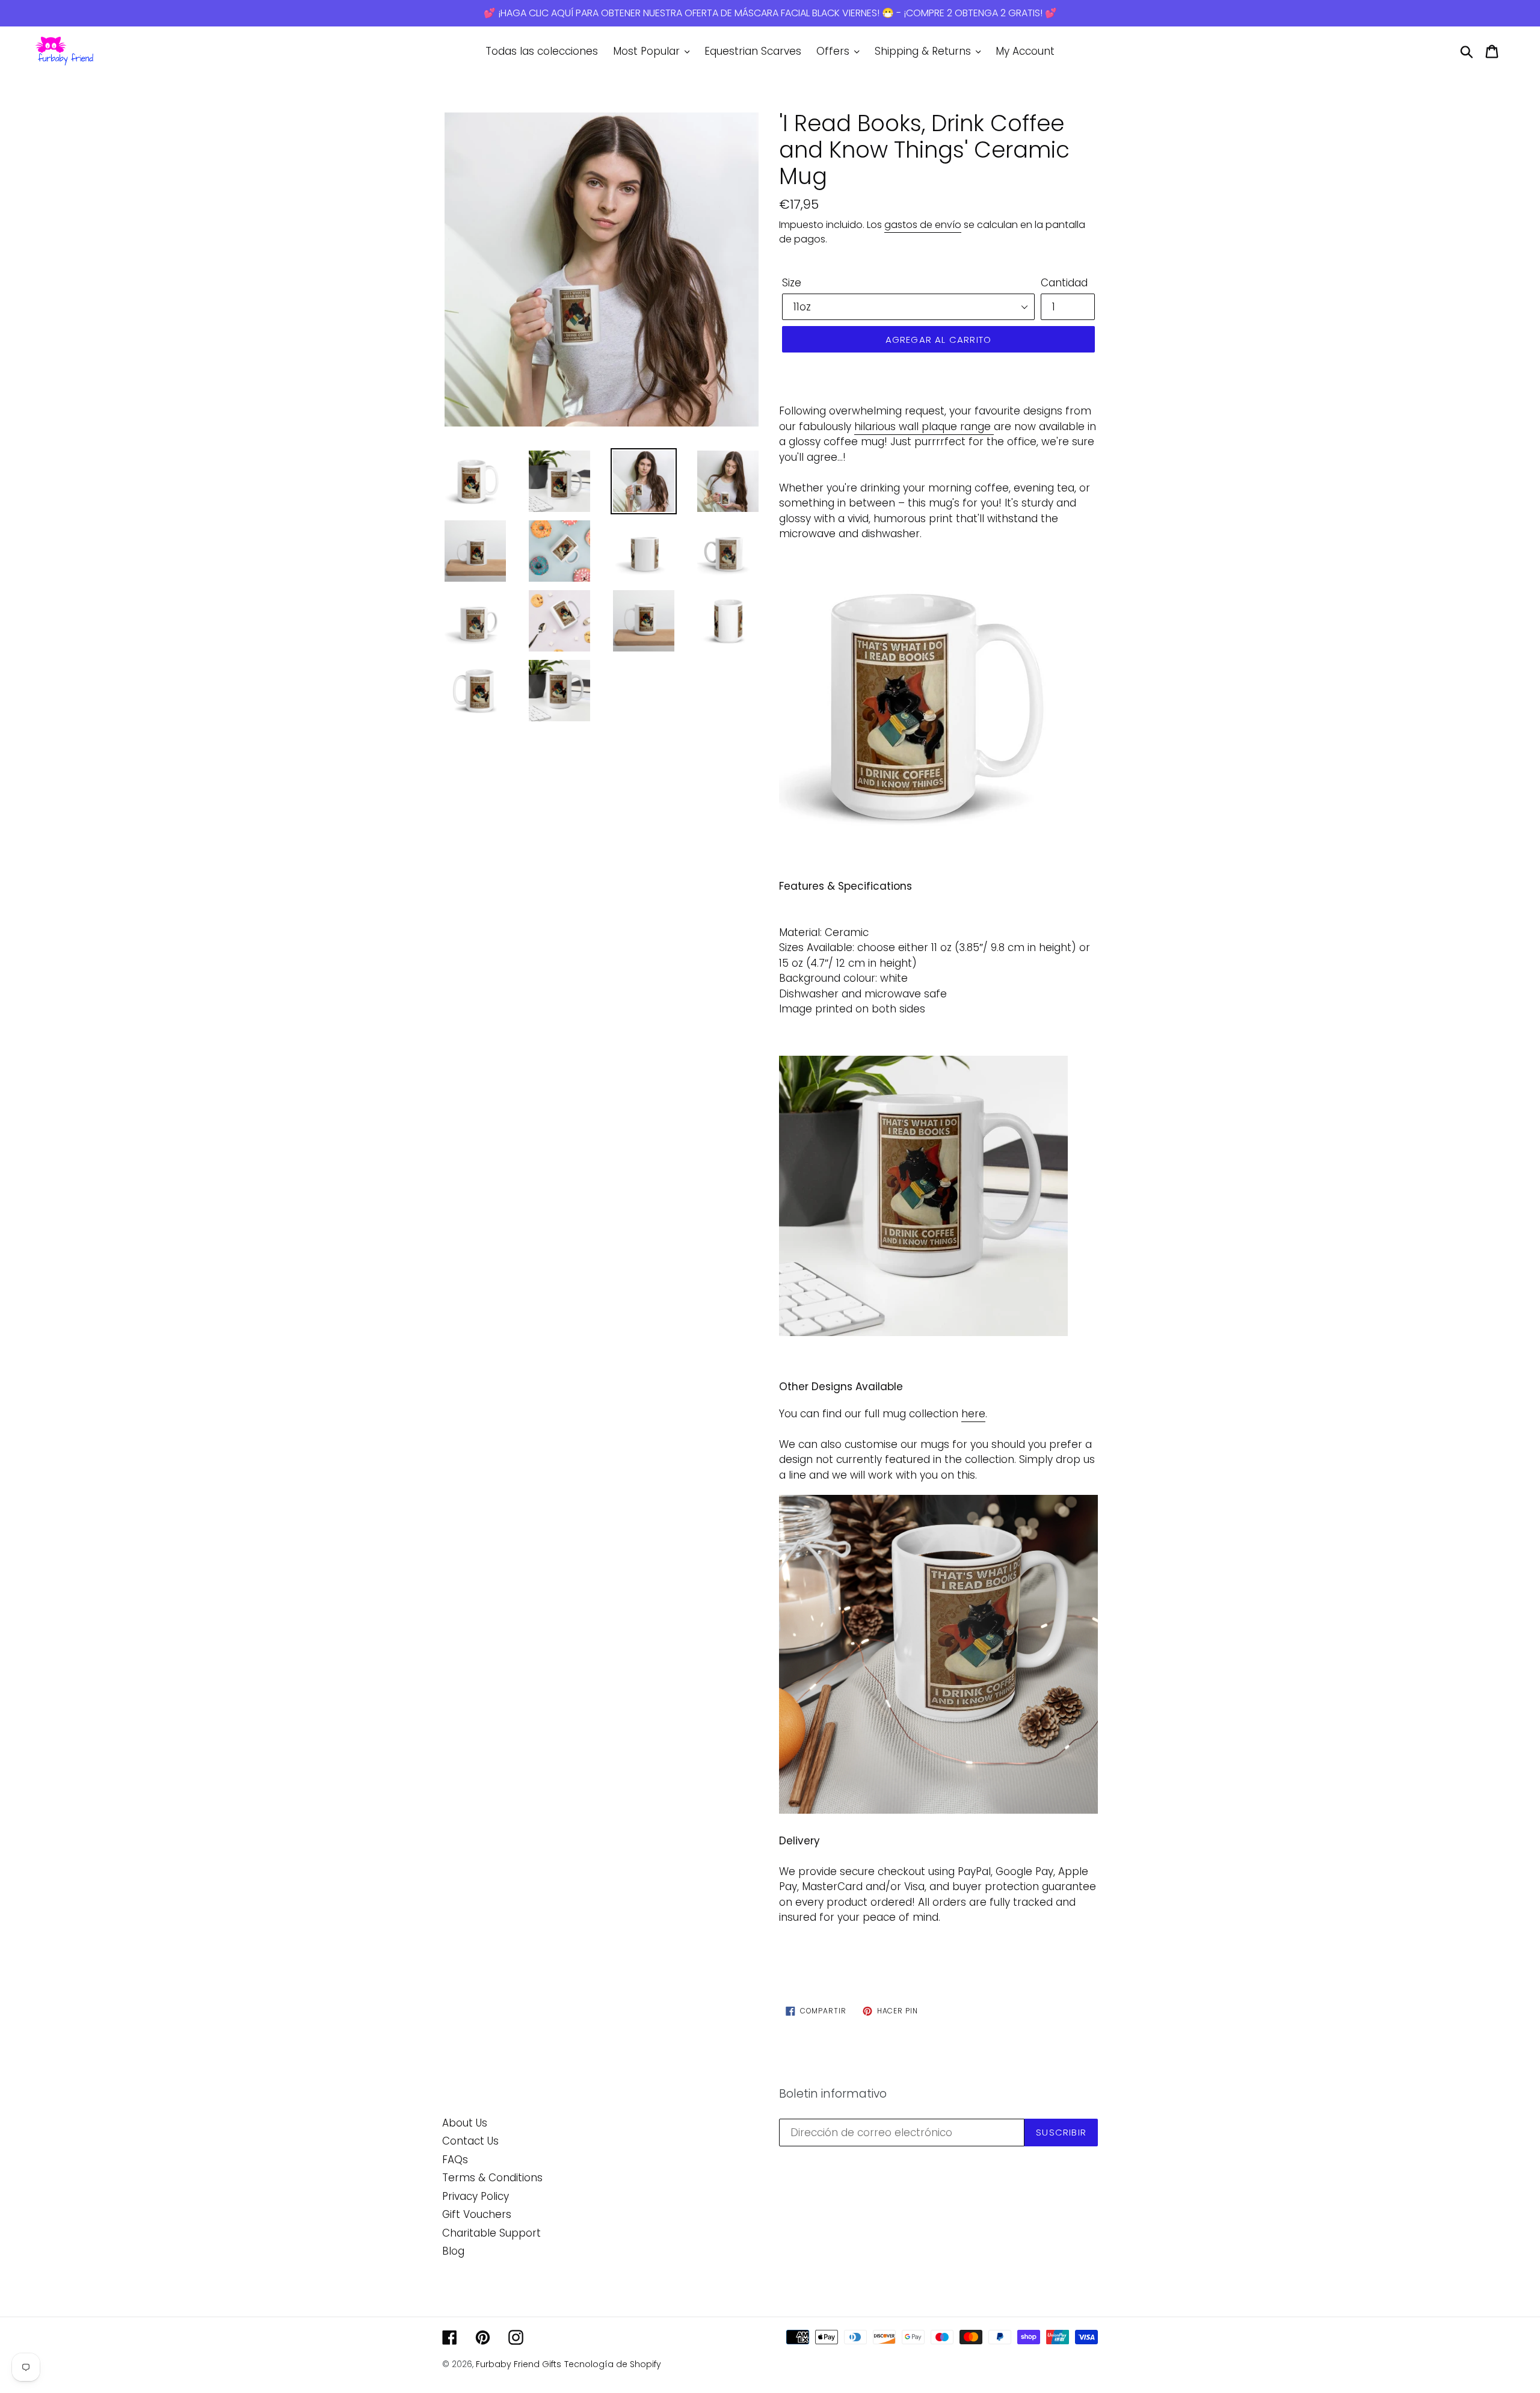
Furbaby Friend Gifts (519, 2364)
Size (792, 283)
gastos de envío (923, 225)
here (973, 1414)
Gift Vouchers (477, 2214)
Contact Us (470, 2141)
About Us (465, 2123)
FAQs (455, 2160)
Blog (453, 2251)
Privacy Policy (476, 2196)
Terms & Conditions (492, 2178)
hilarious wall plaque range (922, 427)
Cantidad (1064, 283)
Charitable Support (491, 2233)
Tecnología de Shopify (613, 2364)
